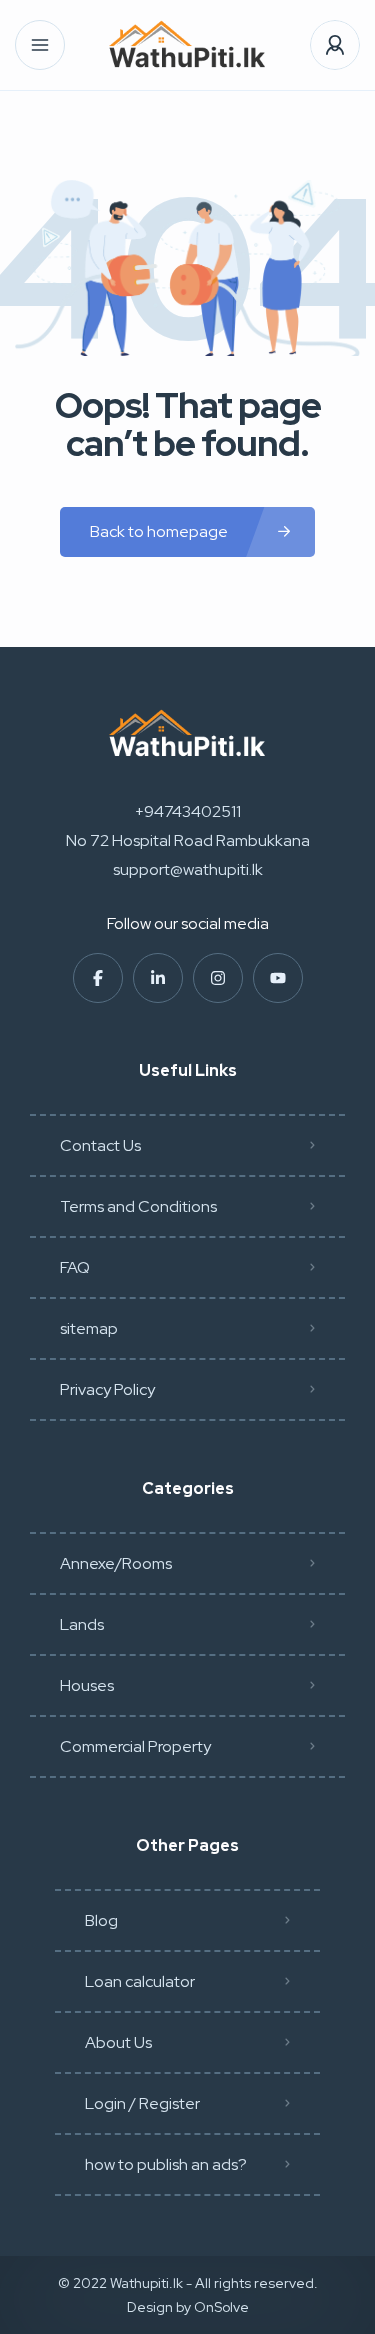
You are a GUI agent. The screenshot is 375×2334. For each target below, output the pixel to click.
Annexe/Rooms (116, 1563)
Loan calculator (140, 1981)
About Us (118, 2042)
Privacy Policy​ (107, 1389)
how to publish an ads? (166, 2164)
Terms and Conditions (138, 1206)
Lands (82, 1624)
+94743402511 (188, 811)
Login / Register (142, 2103)
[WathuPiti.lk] (187, 45)
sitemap (89, 1328)
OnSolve (221, 2307)
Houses (87, 1685)
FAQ (75, 1267)
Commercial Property (135, 1746)
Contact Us (100, 1145)
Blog (101, 1920)
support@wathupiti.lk (188, 869)
